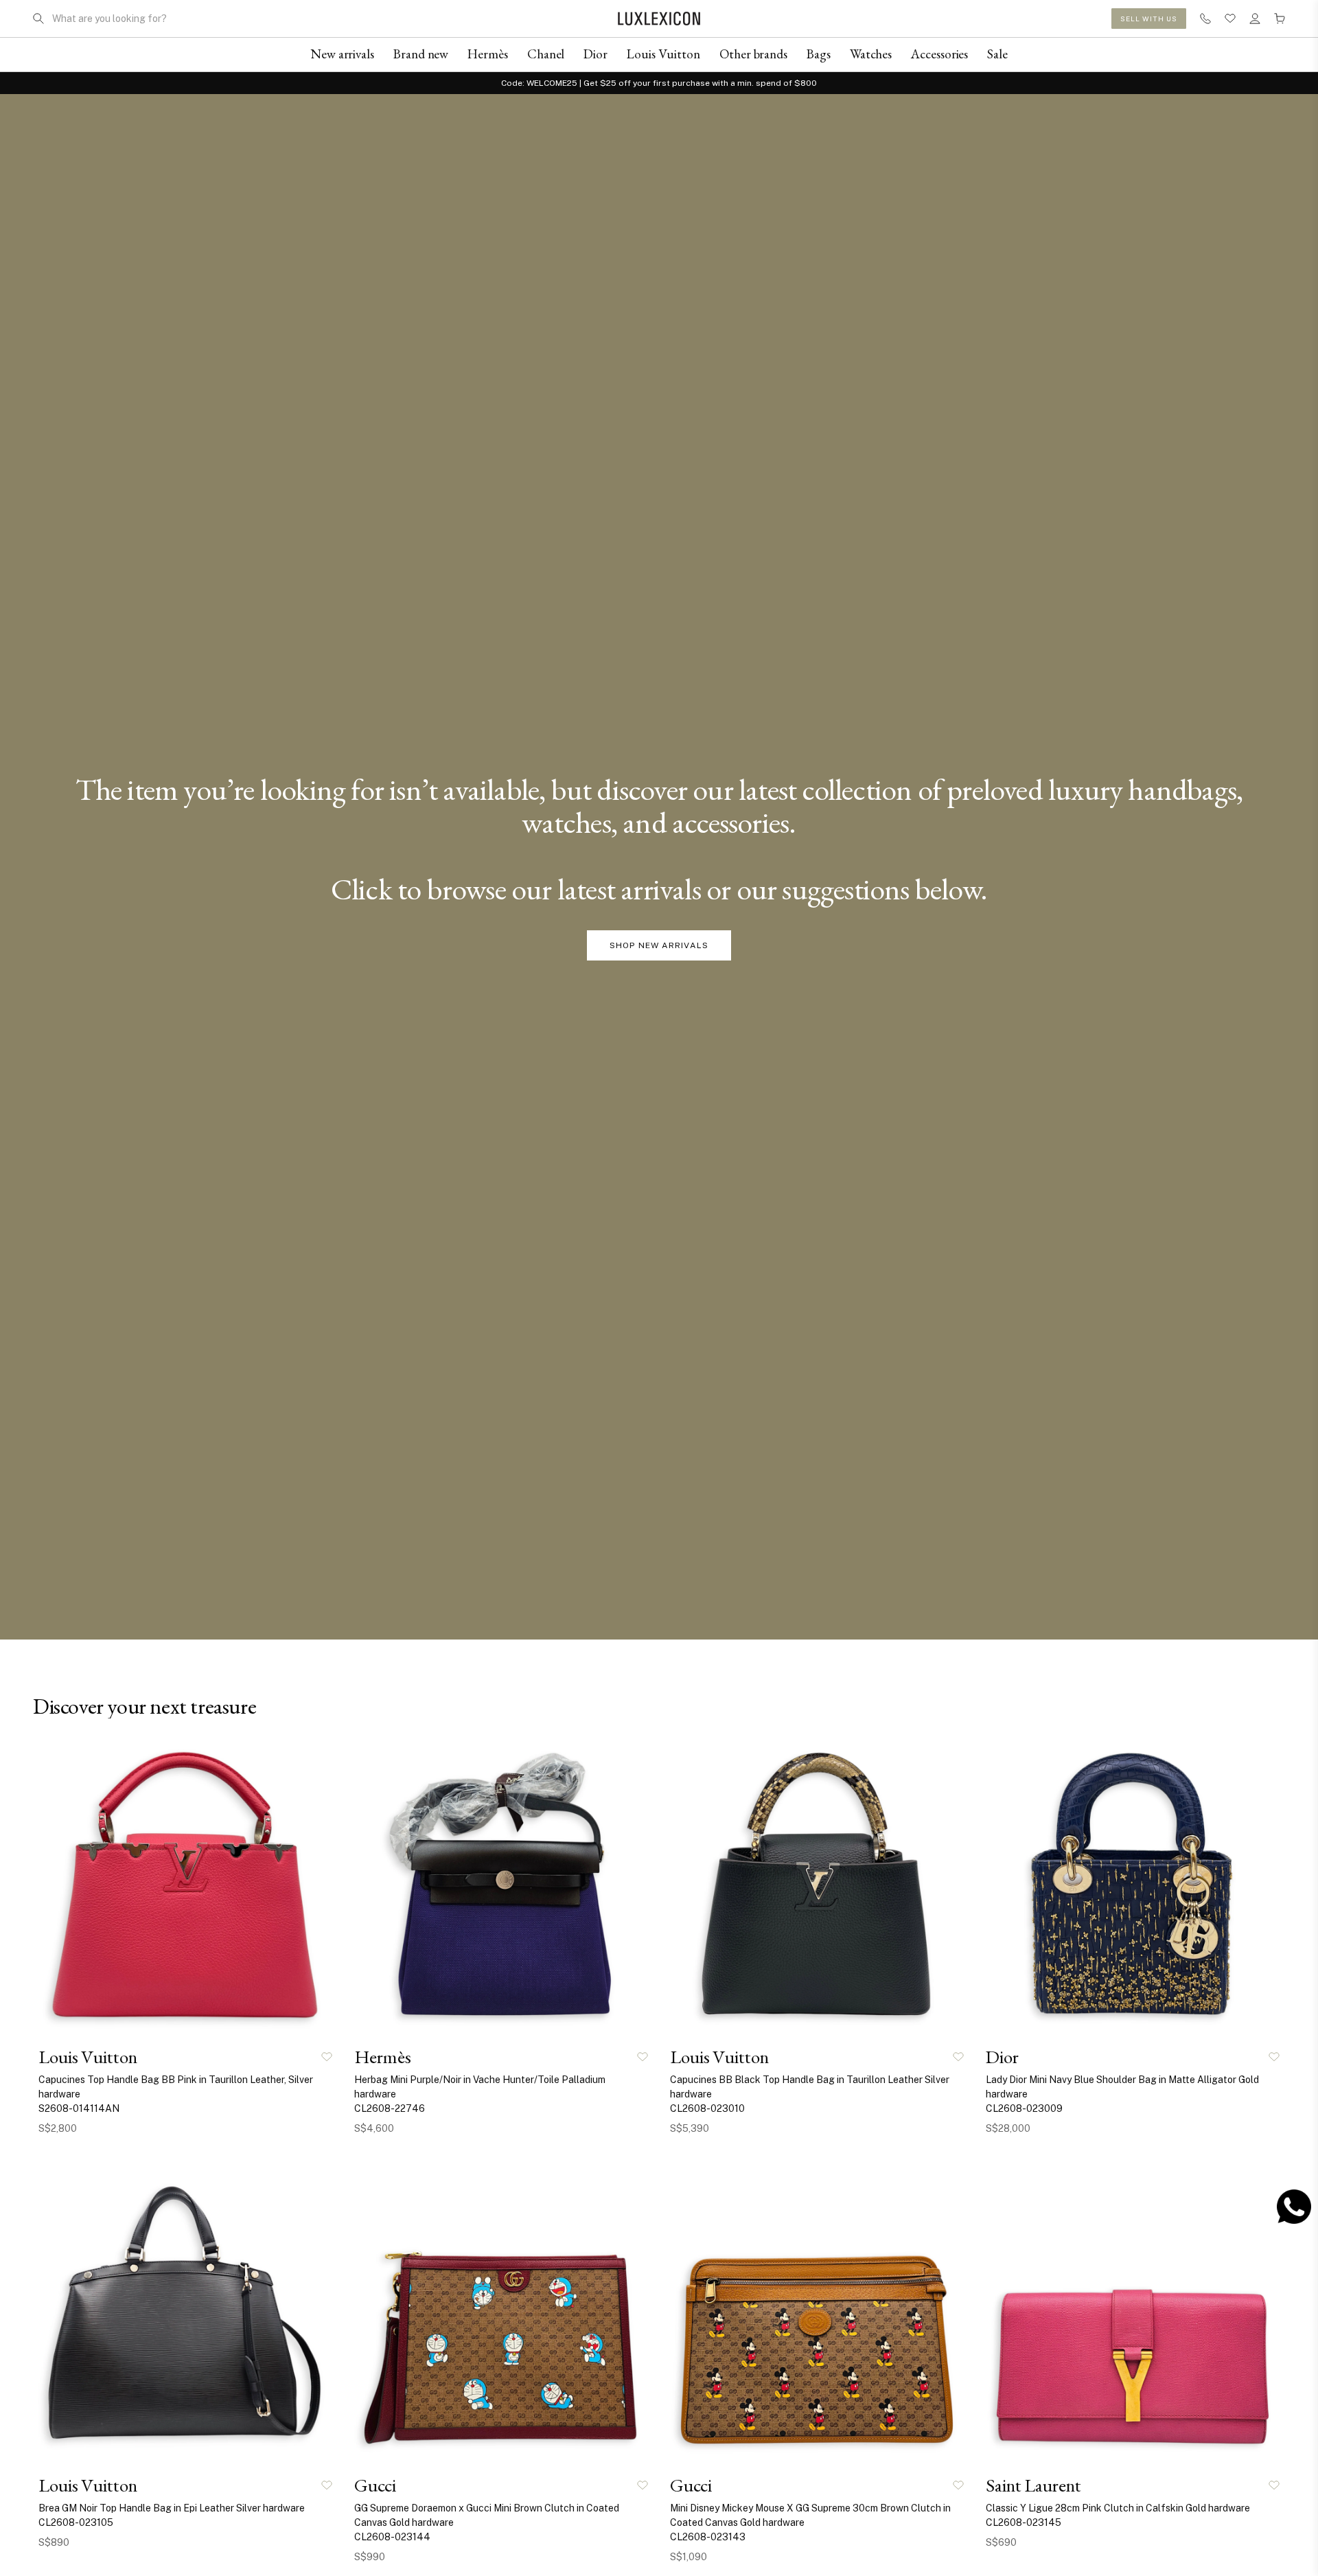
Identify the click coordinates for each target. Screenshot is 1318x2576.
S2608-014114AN (79, 2108)
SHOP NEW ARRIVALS (659, 945)
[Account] (1255, 19)
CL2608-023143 (708, 2537)
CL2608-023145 (1024, 2522)
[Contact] (1205, 19)
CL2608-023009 (1024, 2108)
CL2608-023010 (707, 2108)
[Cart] (1280, 19)
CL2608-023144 (392, 2537)
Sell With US (1149, 19)
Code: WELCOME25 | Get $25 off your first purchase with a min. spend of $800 (659, 83)
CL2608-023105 (76, 2522)
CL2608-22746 (390, 2108)
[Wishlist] (1230, 19)
